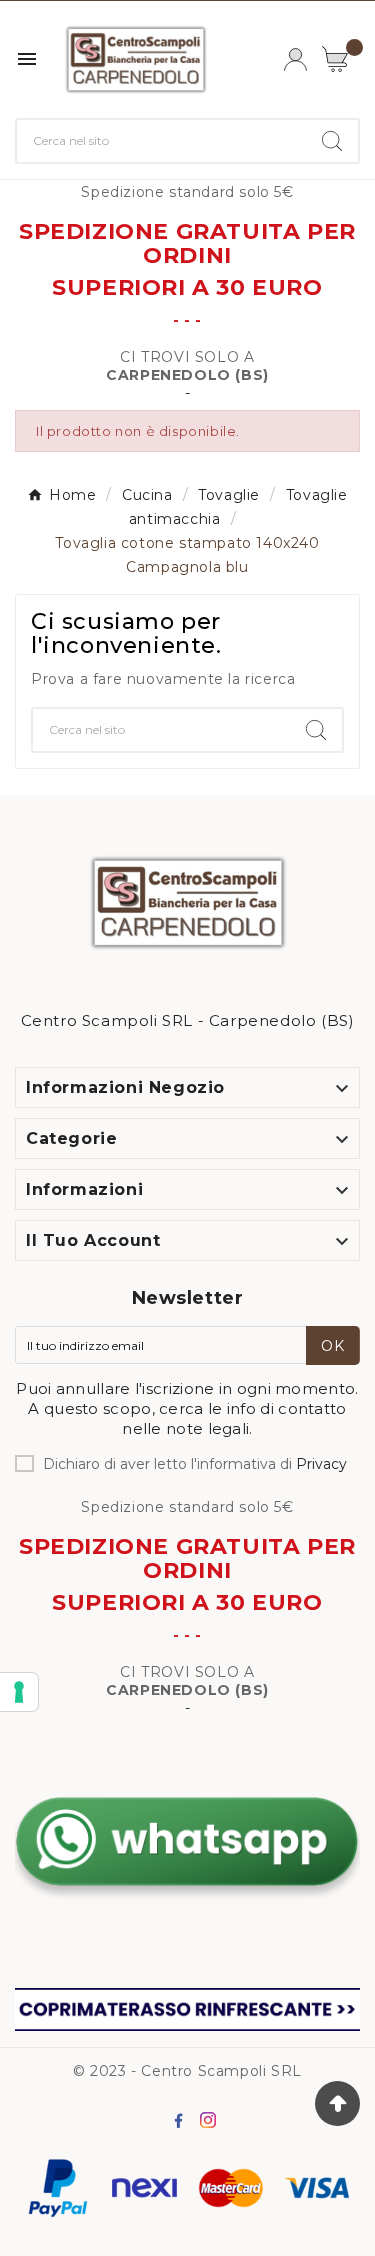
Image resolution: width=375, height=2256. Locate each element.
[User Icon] (295, 59)
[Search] (332, 141)
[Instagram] (212, 2124)
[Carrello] (341, 59)
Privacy (321, 1464)
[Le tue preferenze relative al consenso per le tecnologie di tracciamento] (19, 1692)
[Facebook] (182, 2124)
